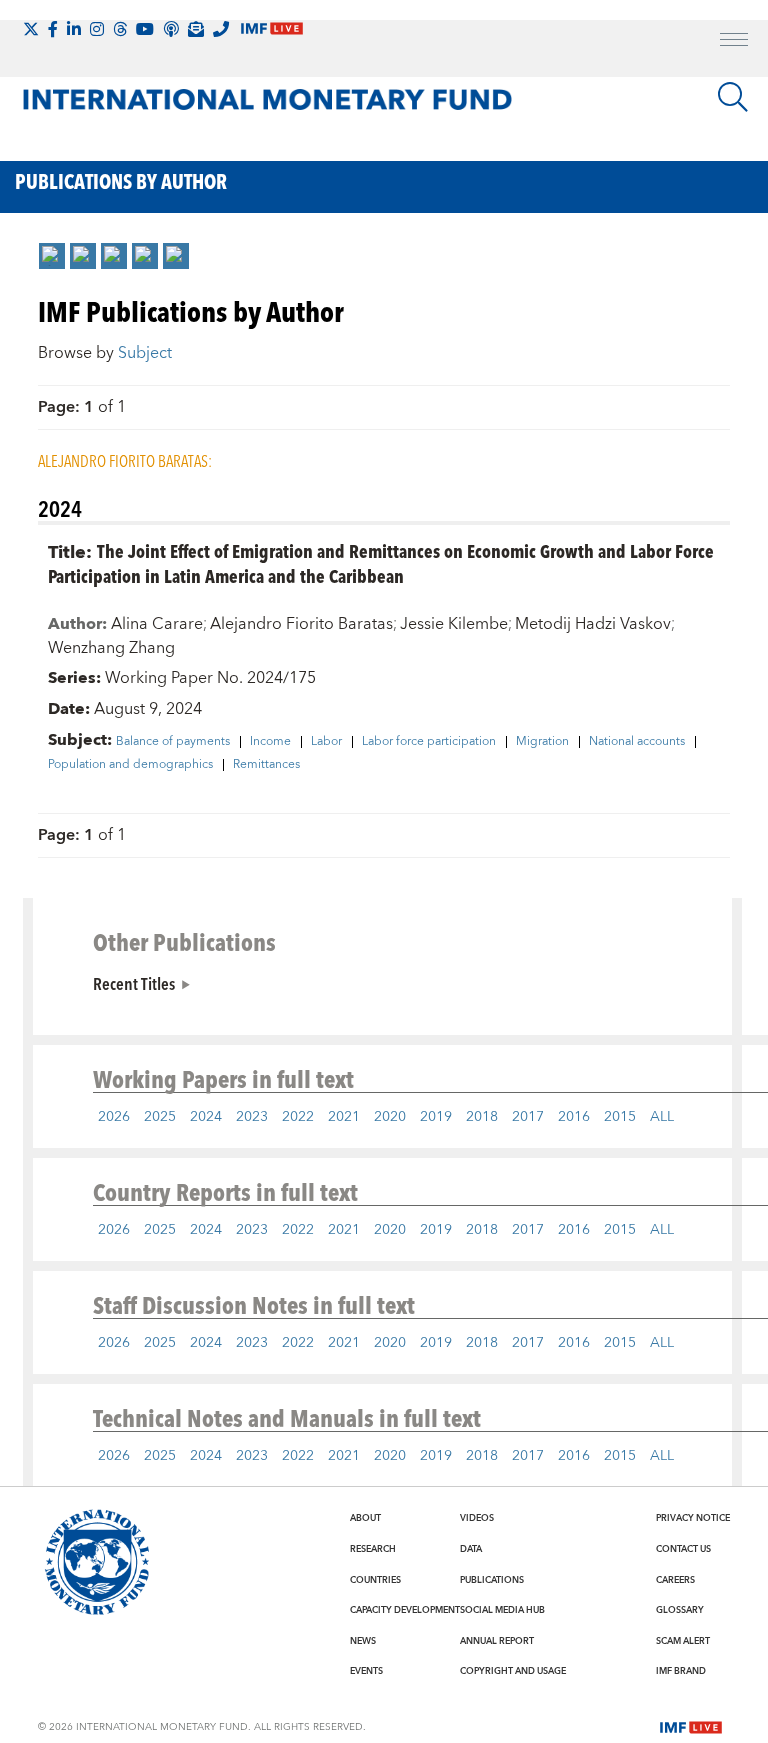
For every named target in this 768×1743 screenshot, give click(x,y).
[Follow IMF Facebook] (53, 29)
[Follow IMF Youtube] (145, 29)
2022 (298, 1117)
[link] (52, 256)
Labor (326, 742)
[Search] (733, 97)
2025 (160, 1117)
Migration (542, 742)
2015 (620, 1117)
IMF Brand (681, 1671)
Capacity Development (405, 1610)
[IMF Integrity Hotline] (221, 29)
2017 (528, 1117)
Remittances (266, 765)
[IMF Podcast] (171, 29)
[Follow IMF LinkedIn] (74, 29)
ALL (662, 1117)
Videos (477, 1518)
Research (373, 1549)
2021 (344, 1117)
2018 (482, 1117)
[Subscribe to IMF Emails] (196, 29)
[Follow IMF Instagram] (97, 29)
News (363, 1641)
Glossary (680, 1610)
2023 (252, 1117)
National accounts (637, 742)
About (365, 1518)
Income (270, 742)
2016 (574, 1117)
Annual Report (497, 1641)
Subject (145, 353)
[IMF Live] (691, 1726)
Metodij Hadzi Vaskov (593, 624)
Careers (675, 1580)
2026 (114, 1117)
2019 (436, 1117)
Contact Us (683, 1549)
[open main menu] (734, 42)
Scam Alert (683, 1641)
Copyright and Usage (513, 1671)
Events (366, 1671)
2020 (390, 1117)
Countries (375, 1580)
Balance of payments (173, 742)
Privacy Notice (693, 1518)
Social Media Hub (502, 1610)
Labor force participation (429, 742)
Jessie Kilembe (454, 624)
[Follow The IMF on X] (31, 29)
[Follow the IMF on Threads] (120, 29)
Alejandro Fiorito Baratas (301, 624)
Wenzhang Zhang (111, 648)
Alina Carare (157, 624)
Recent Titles (134, 983)
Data (471, 1549)
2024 (206, 1117)
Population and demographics (130, 765)
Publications (492, 1580)
